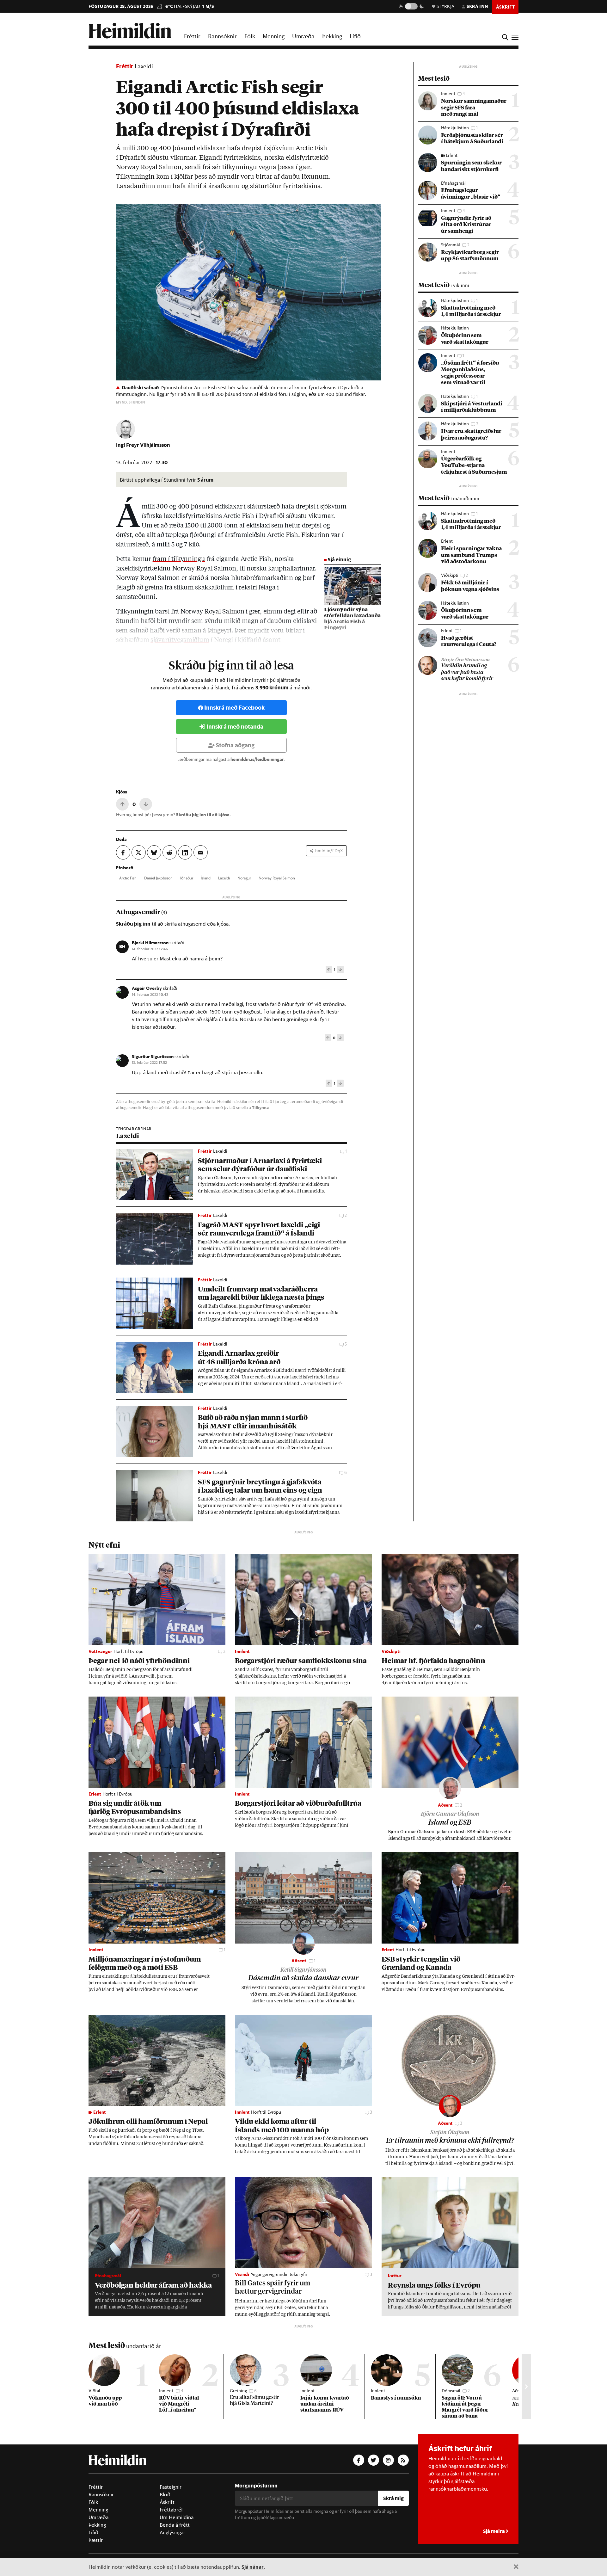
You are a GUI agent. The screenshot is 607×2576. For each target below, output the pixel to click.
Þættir (96, 2540)
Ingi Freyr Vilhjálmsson (143, 445)
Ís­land (206, 878)
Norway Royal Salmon (277, 878)
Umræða (303, 36)
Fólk (250, 36)
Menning (274, 36)
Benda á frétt (175, 2525)
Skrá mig (393, 2498)
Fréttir (192, 36)
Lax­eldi (224, 878)
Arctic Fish (128, 878)
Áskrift (167, 2502)
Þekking (332, 36)
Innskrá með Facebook (234, 708)
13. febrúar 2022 (149, 1062)
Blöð (165, 2494)
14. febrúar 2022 (150, 949)
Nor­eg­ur (244, 878)
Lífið (355, 36)
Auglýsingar (172, 2532)
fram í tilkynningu (179, 559)
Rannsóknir (222, 36)
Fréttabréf (171, 2510)
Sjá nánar (253, 2567)
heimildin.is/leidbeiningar (257, 759)
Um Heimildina (177, 2517)
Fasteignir (171, 2487)
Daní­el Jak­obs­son (158, 878)
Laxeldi (144, 66)
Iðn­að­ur (187, 878)
